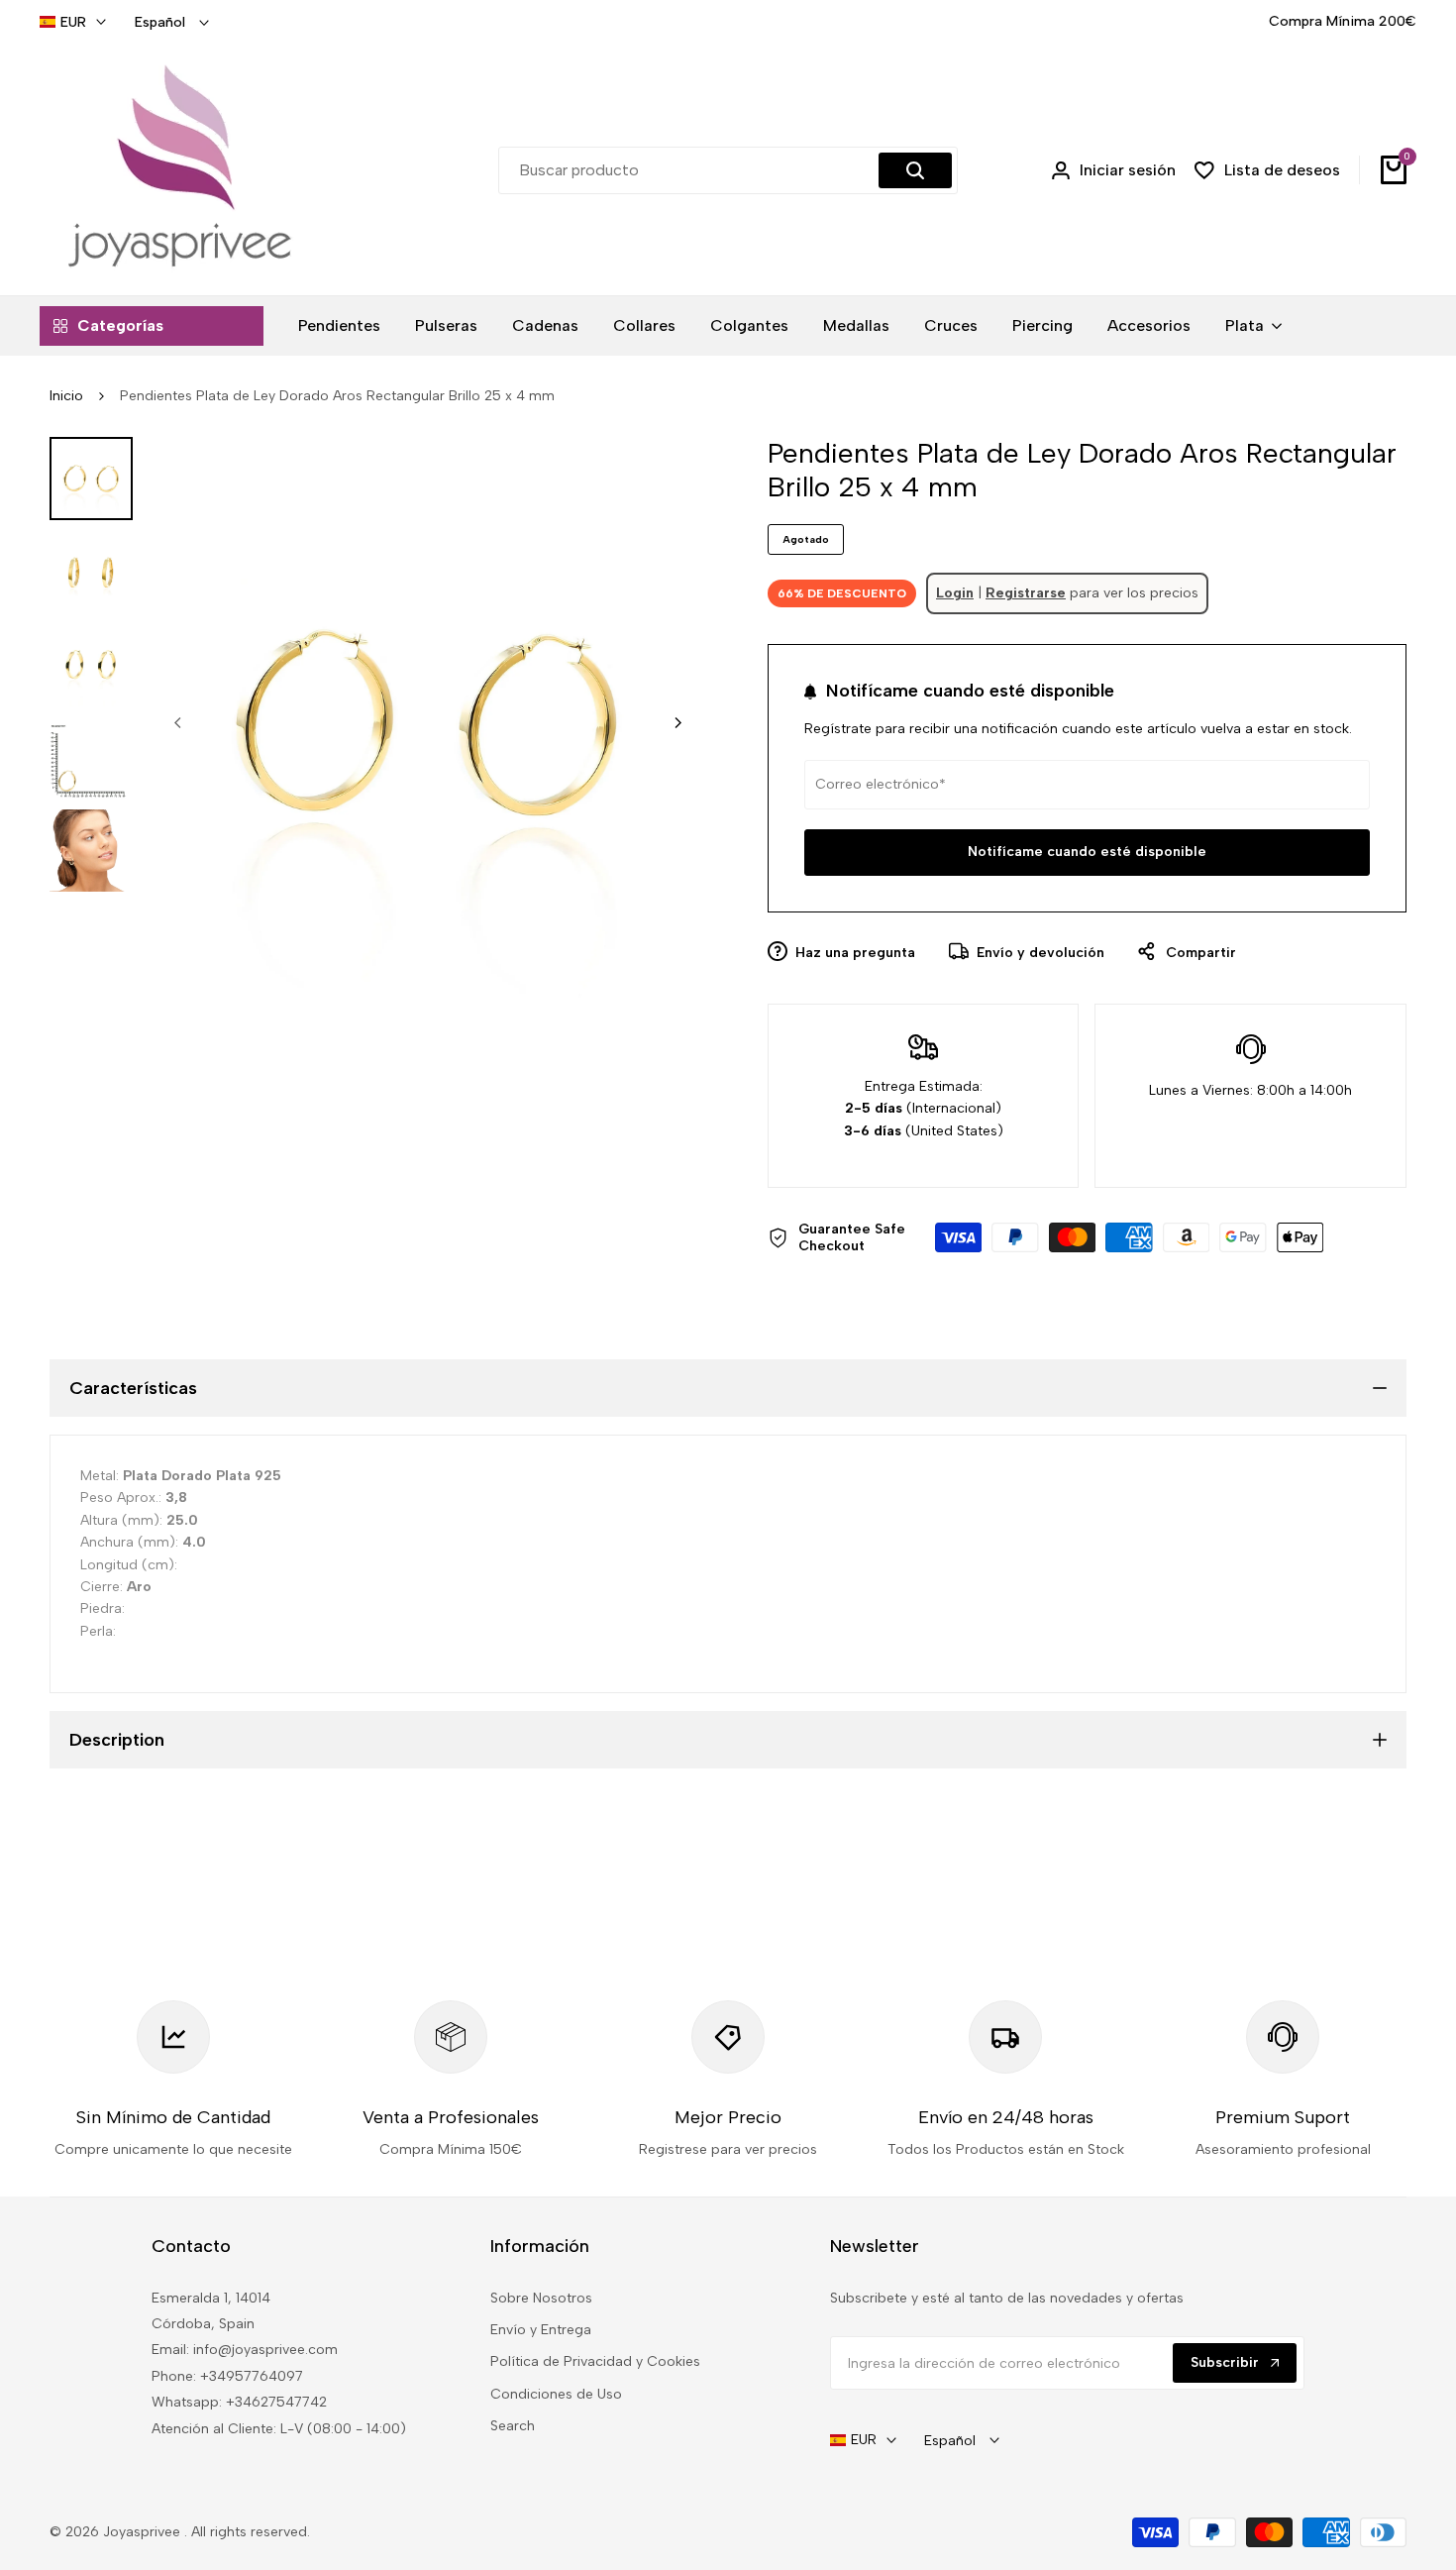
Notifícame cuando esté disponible (1087, 852)
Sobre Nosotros (541, 2298)
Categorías (120, 325)
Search (513, 2426)
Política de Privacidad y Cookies (595, 2361)
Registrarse (1026, 593)
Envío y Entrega (541, 2330)
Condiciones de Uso (556, 2394)
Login (955, 593)
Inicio (66, 396)
